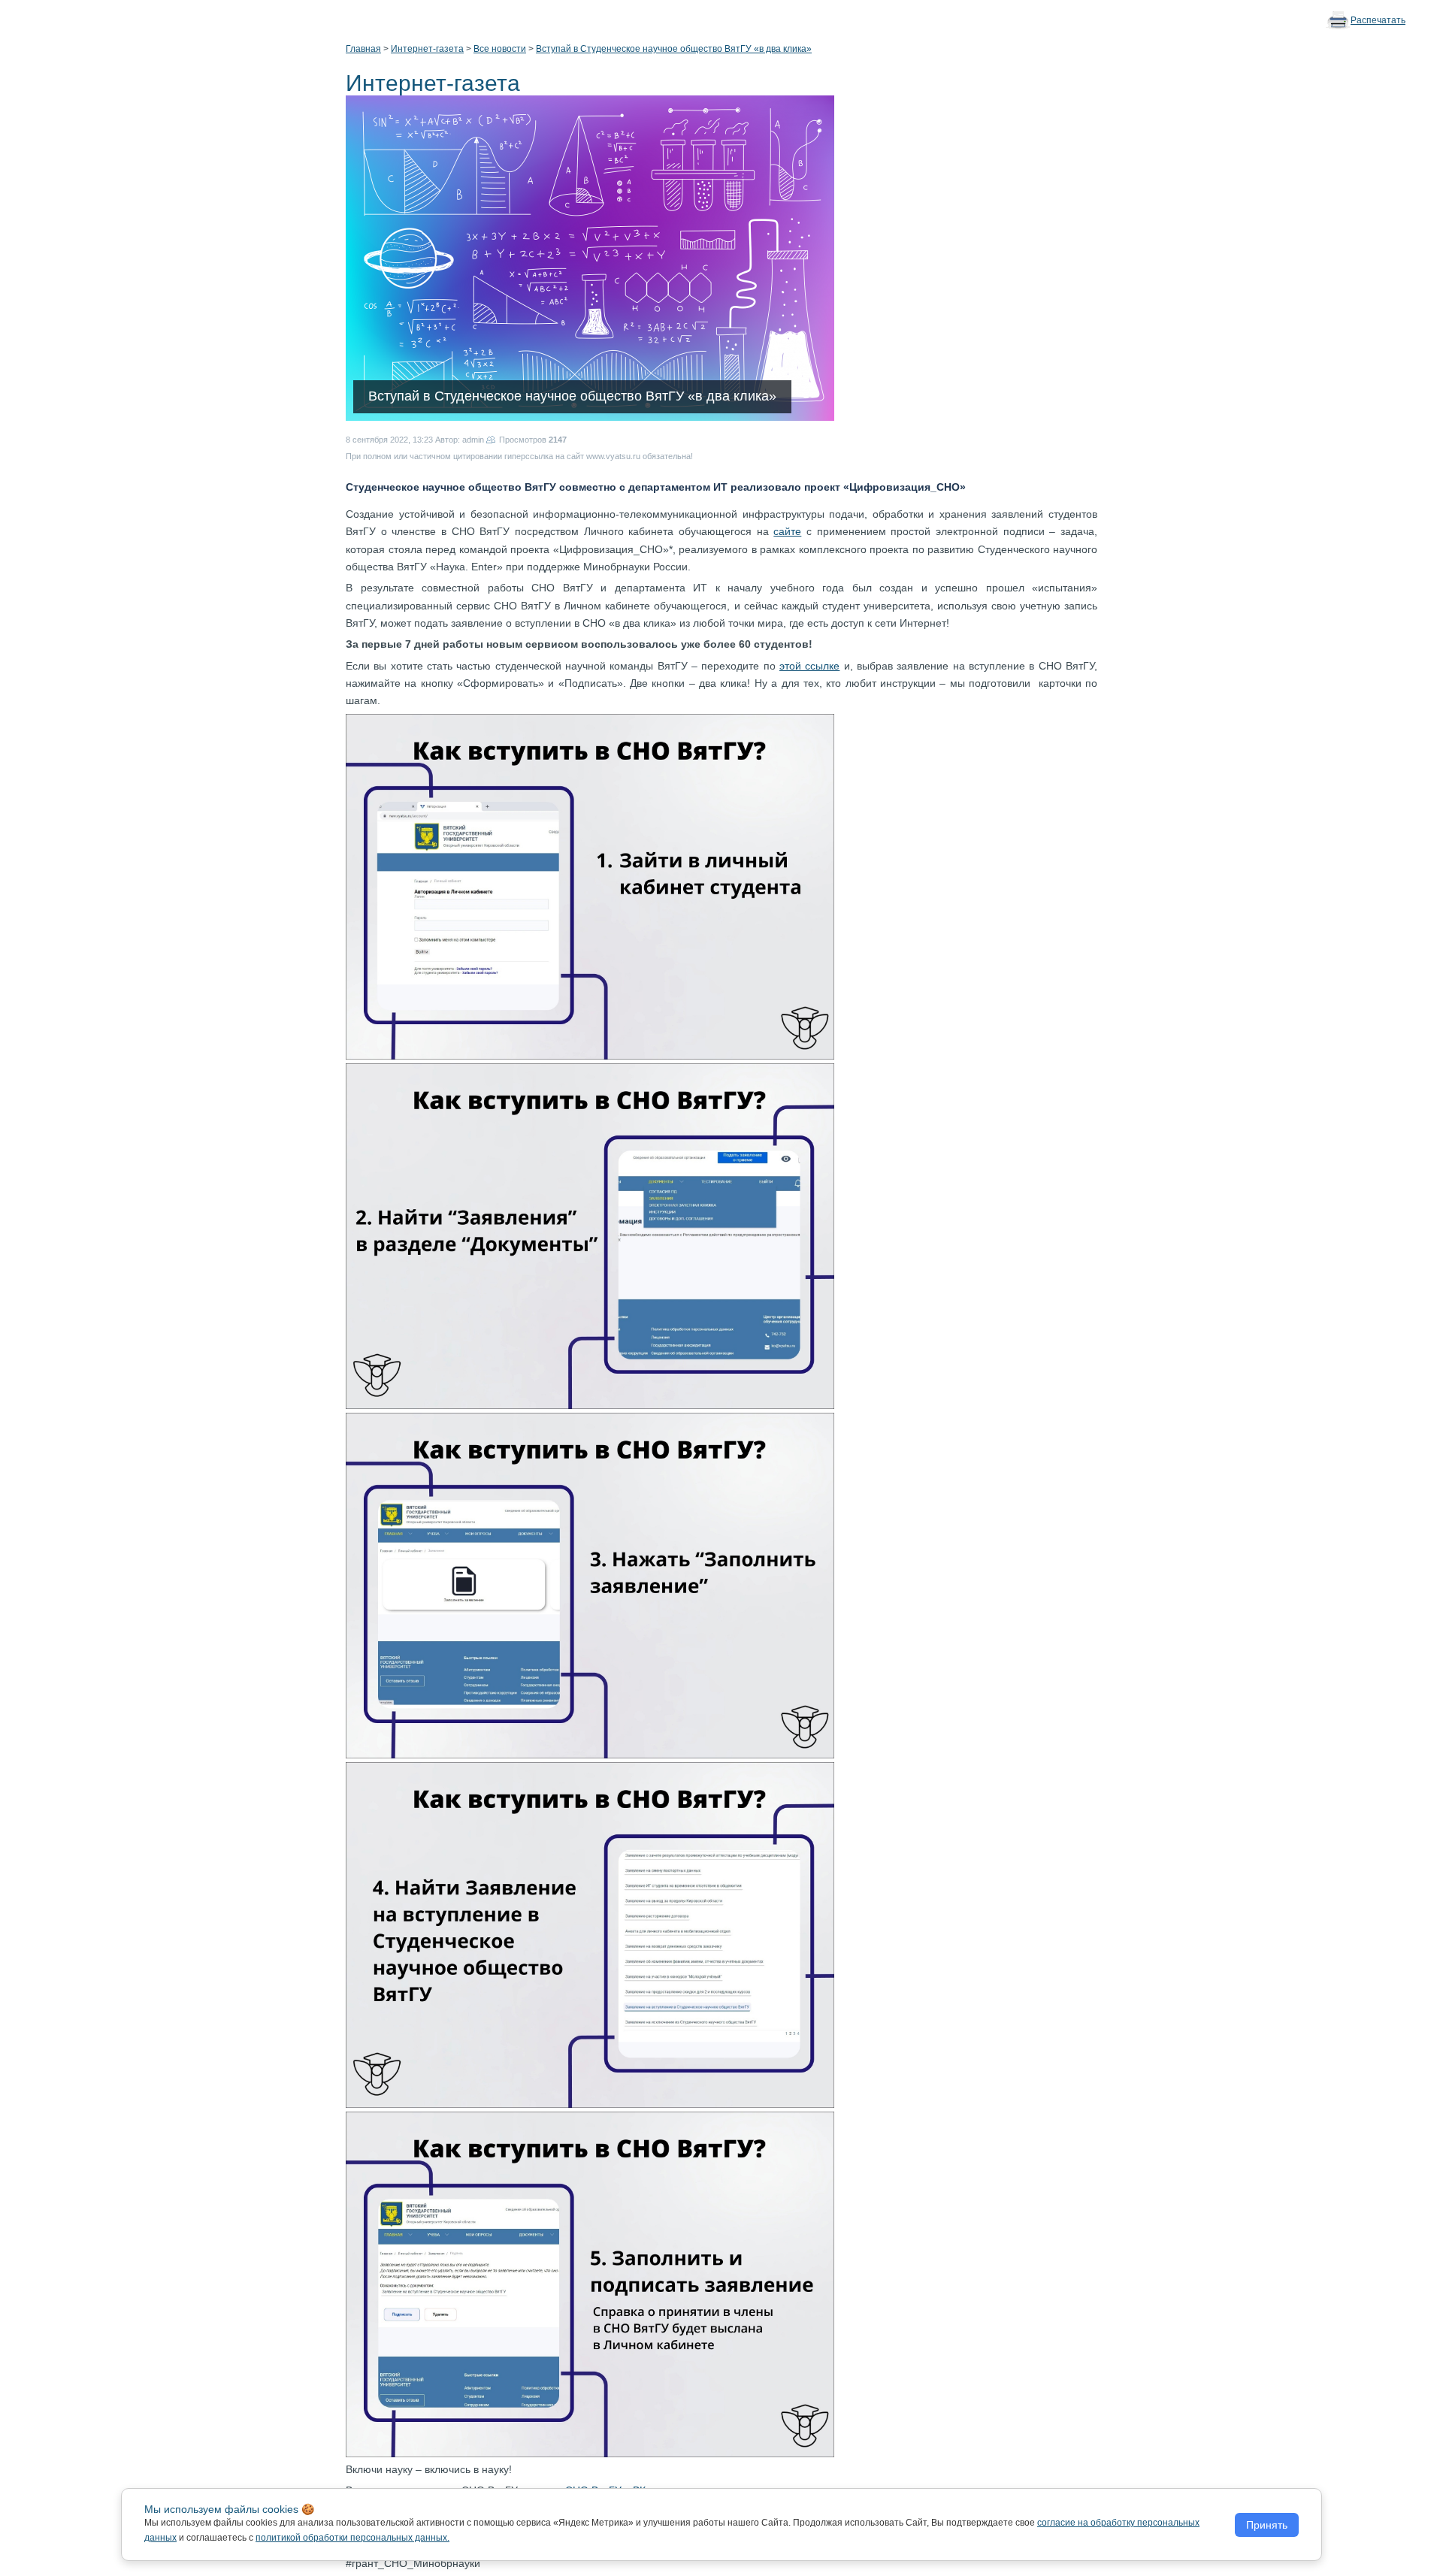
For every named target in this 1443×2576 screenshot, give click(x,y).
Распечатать (1378, 20)
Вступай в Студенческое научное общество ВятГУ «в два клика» (674, 49)
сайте (787, 531)
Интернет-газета (427, 49)
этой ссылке (809, 666)
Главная (363, 49)
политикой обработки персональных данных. (352, 2538)
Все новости (500, 49)
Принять (1267, 2525)
